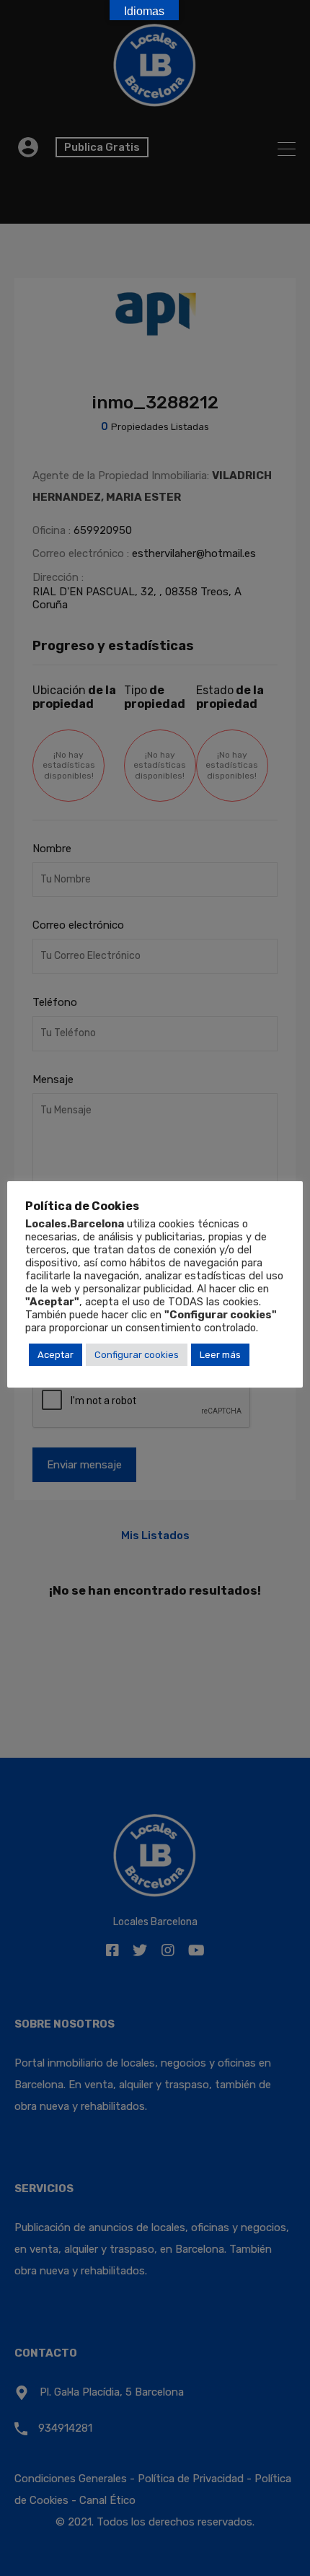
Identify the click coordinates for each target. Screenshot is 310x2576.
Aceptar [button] (56, 1355)
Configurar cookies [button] (137, 1355)
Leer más (220, 1355)
